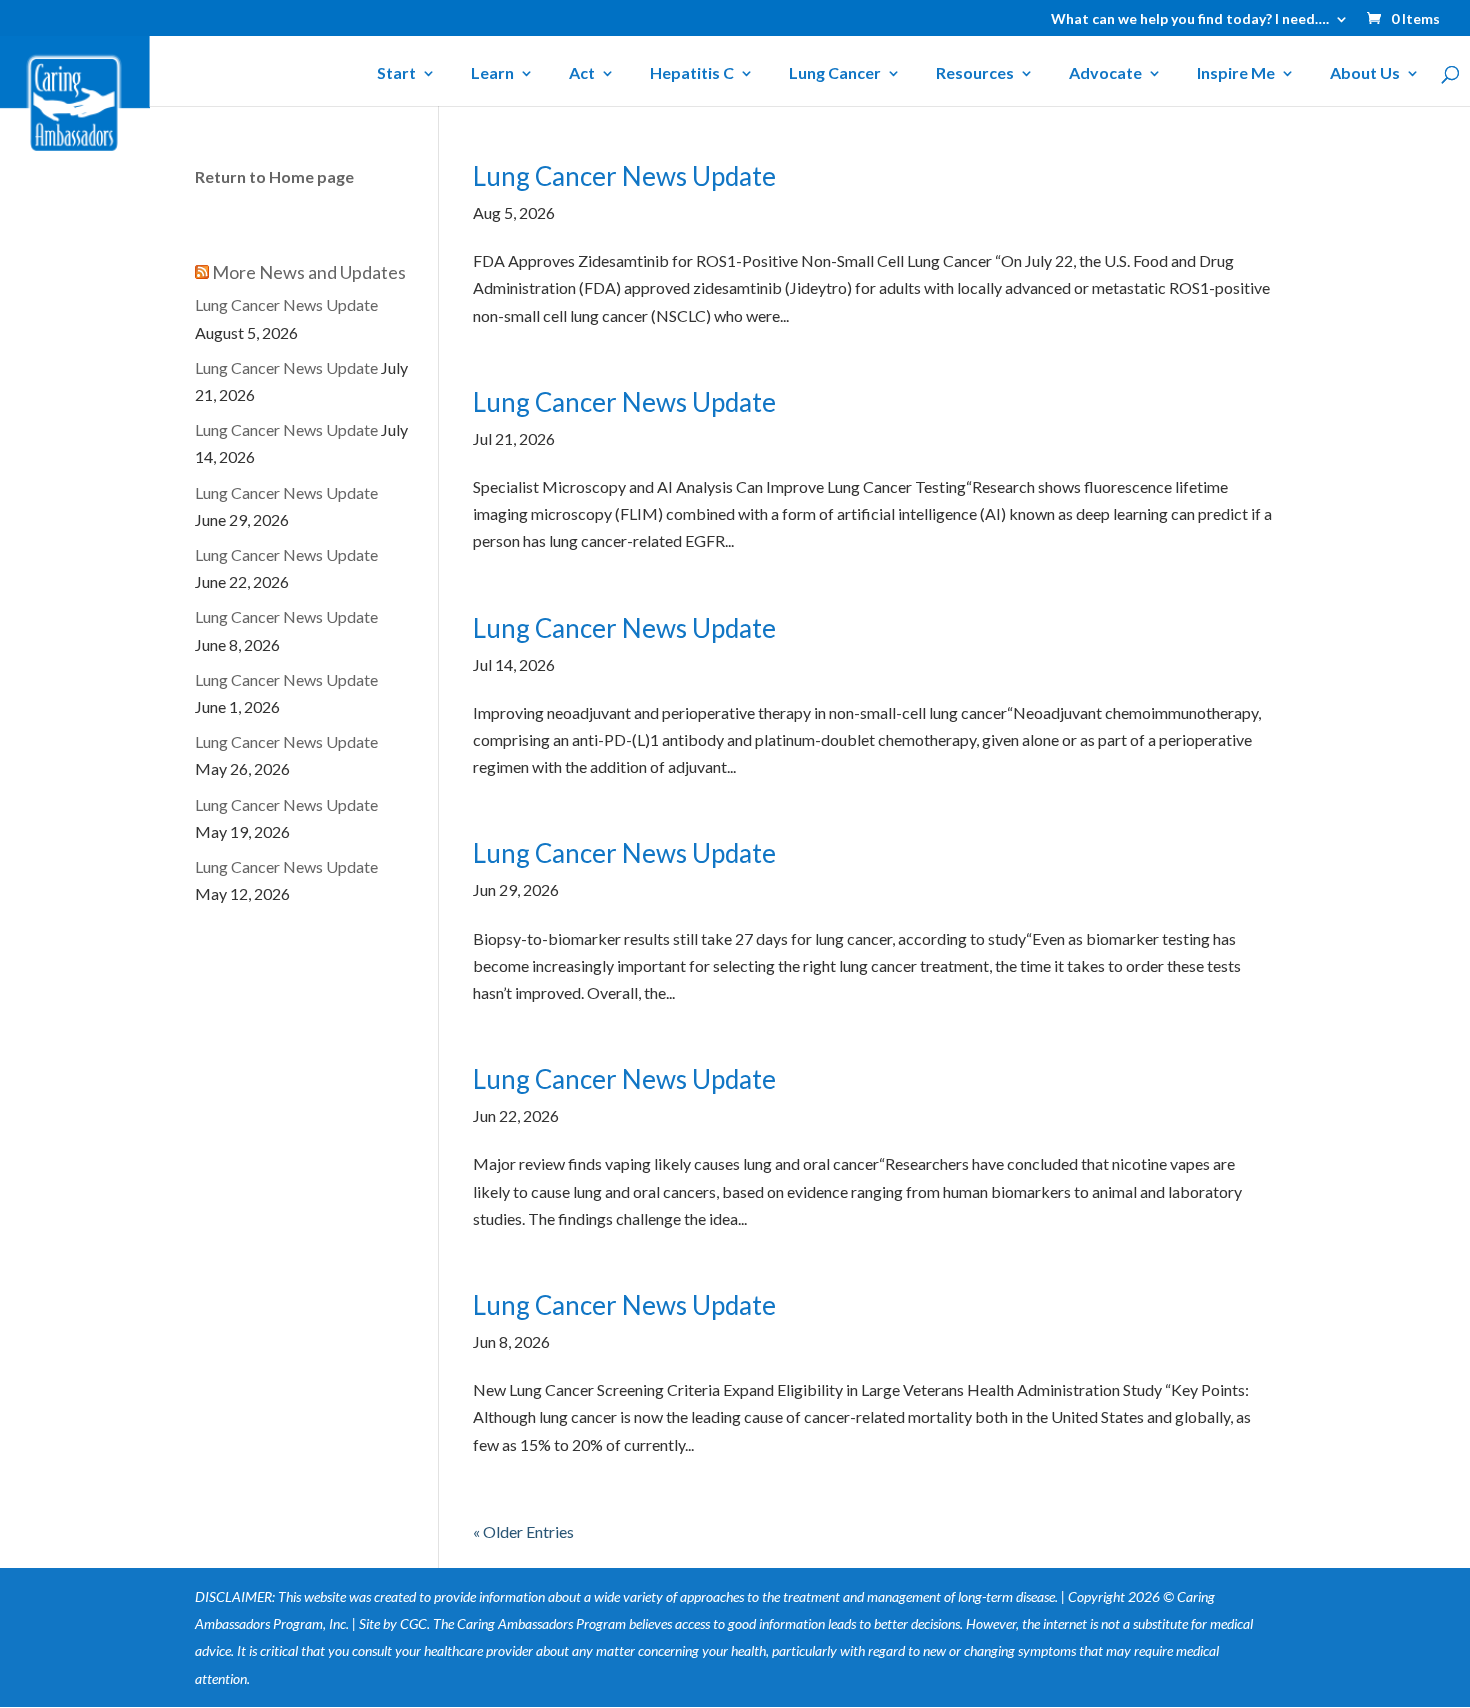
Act (582, 74)
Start (396, 74)
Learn (492, 74)
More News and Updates (309, 272)
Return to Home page (274, 176)
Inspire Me (1236, 74)
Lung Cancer (835, 74)
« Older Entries (523, 1531)
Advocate (1105, 74)
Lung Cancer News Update (624, 176)
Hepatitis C (692, 74)
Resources (975, 74)
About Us (1365, 74)
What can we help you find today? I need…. (1190, 19)
